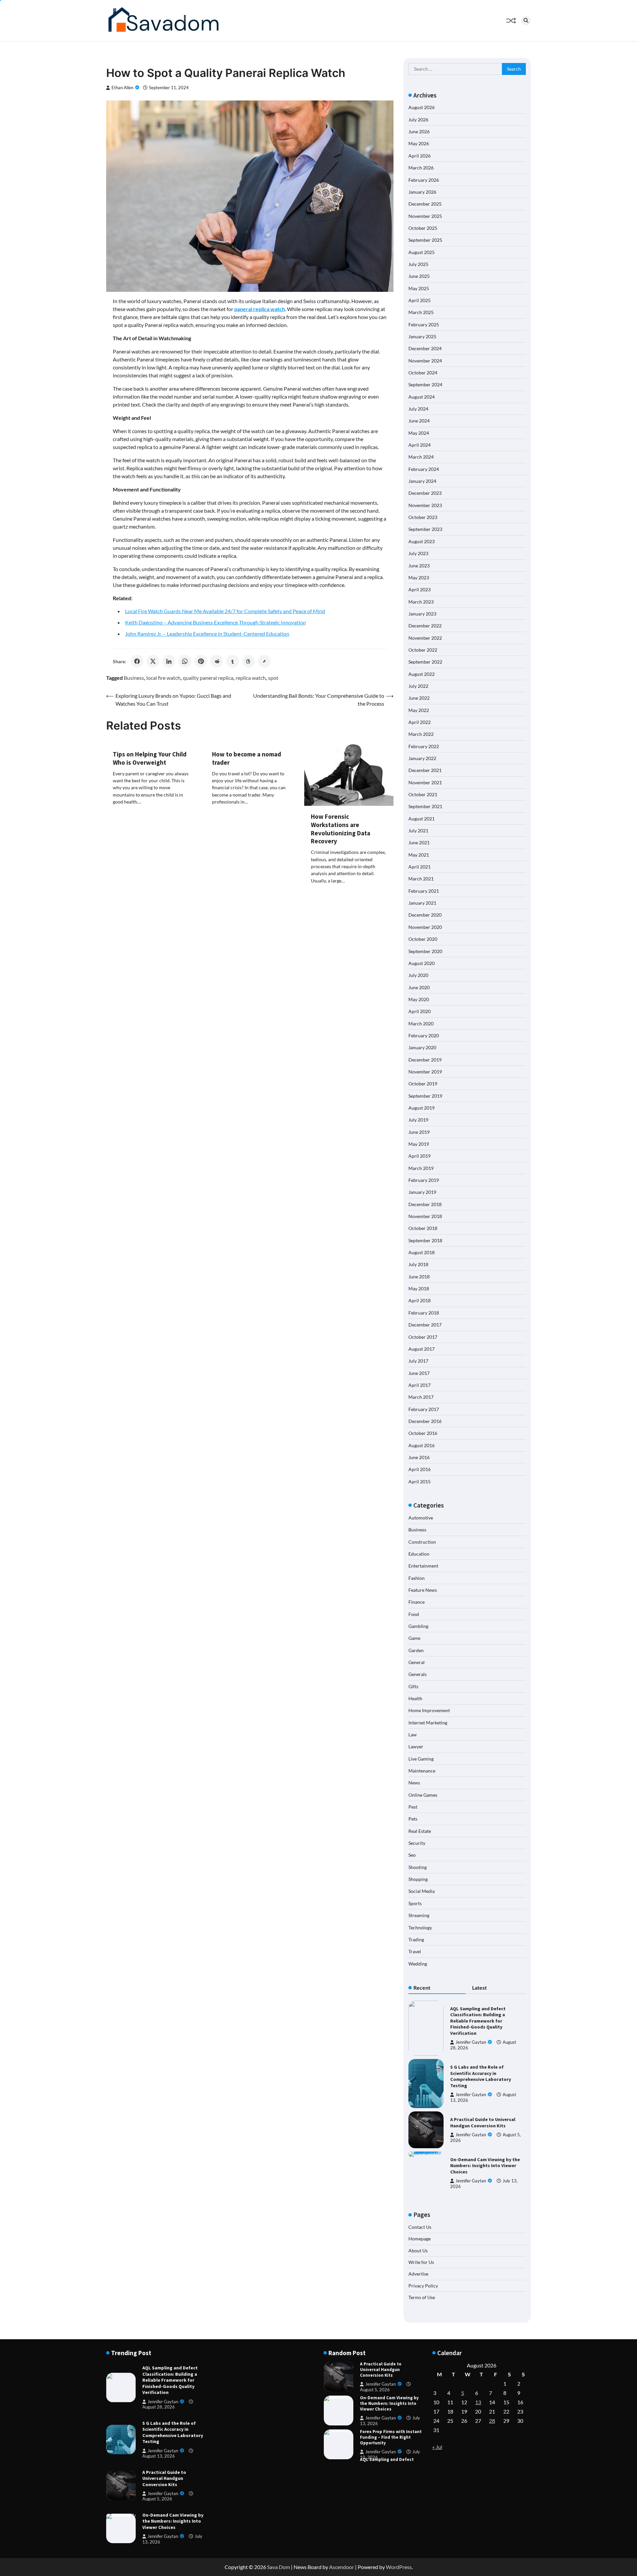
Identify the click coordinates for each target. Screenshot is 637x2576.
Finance (417, 1602)
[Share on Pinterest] (201, 661)
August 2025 (422, 252)
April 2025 (420, 300)
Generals (418, 1674)
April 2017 (420, 1385)
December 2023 (425, 493)
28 (492, 2421)
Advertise (418, 2274)
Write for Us (421, 2262)
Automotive (421, 1518)
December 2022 (425, 626)
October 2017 (423, 1337)
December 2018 (425, 1204)
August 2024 (422, 397)
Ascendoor (342, 2567)
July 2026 (418, 120)
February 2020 (424, 1035)
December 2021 (425, 770)
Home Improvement (429, 1710)
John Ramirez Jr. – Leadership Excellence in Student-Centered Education (207, 634)
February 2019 (424, 1180)
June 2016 (419, 1457)
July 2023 (418, 553)
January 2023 (422, 614)
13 (478, 2402)
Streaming (419, 1915)
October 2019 (423, 1084)
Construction (422, 1542)
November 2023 (425, 505)
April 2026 (420, 156)
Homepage (420, 2239)
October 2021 (423, 794)
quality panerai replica (208, 678)
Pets (413, 1819)
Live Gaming (421, 1759)
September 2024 (425, 385)
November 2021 (425, 782)
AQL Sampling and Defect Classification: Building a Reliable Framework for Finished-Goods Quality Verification (478, 2021)
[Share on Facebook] (137, 661)
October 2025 (423, 228)
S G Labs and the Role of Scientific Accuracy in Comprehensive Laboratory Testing (481, 2076)
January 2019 (422, 1192)
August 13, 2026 (159, 2456)
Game (414, 1638)
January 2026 (422, 192)
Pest (413, 1807)
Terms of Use (422, 2297)
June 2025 (419, 276)
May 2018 (419, 1288)
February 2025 (424, 324)
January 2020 (422, 1047)
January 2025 (422, 336)
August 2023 (422, 541)
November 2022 (425, 638)
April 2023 (420, 589)
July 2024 (418, 409)
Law (413, 1735)
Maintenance (422, 1771)
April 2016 (420, 1469)
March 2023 (421, 602)
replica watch (251, 678)
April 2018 (420, 1300)
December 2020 (425, 915)
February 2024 (424, 469)
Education (419, 1554)
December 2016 (425, 1421)
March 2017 (421, 1397)
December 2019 (425, 1060)
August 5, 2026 (157, 2499)
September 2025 (425, 240)
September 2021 (425, 806)
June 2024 (419, 421)
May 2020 (419, 999)
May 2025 (419, 288)
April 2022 (420, 722)
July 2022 (418, 686)
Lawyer (416, 1746)
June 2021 (419, 842)
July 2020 (418, 975)
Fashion (417, 1578)
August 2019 (422, 1108)
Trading (416, 1939)
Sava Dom (279, 2567)
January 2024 (422, 481)
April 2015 (420, 1481)
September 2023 (425, 529)
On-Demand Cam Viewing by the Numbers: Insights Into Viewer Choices (485, 2166)
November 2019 (425, 1072)
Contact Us (420, 2227)
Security (417, 1843)
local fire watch (163, 678)
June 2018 (419, 1277)
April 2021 (420, 867)
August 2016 (422, 1445)
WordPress (399, 2567)
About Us (418, 2251)
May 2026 (419, 143)
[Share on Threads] (248, 661)
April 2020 (420, 1011)
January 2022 (422, 758)
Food (414, 1614)
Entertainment (423, 1566)
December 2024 (425, 348)
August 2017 (422, 1349)
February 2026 (424, 180)
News (414, 1783)
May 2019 (419, 1144)
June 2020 (419, 987)
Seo (412, 1855)
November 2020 (425, 927)
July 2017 (418, 1361)
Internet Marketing (428, 1723)
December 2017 (425, 1325)
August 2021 (422, 819)
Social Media (422, 1891)
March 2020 (421, 1024)
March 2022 (421, 734)
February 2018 (424, 1313)
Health (415, 1698)
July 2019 (418, 1120)
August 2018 (422, 1252)
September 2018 (425, 1240)
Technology (420, 1928)
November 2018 (425, 1216)
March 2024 (421, 457)
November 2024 (425, 361)
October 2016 (423, 1433)
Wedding (418, 1964)
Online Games (423, 1795)
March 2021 (421, 879)
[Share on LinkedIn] (169, 661)
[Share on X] (153, 661)
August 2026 (422, 107)
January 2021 (422, 903)
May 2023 (419, 578)
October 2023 (423, 517)
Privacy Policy (423, 2286)
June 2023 (419, 566)
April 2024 (420, 445)
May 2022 (419, 710)
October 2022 (423, 650)
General (417, 1662)
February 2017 (424, 1409)
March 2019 (421, 1168)
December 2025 (425, 204)
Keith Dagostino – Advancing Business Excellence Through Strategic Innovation (215, 622)
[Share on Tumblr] (233, 661)
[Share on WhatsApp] (185, 661)
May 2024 (419, 433)
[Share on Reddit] (217, 661)
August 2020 (422, 963)
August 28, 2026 (159, 2407)
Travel (415, 1951)
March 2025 (421, 312)
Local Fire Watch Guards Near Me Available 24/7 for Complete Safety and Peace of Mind (225, 611)
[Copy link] (264, 661)
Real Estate (420, 1831)
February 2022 (424, 746)
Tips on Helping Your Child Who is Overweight (150, 758)
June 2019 (419, 1132)
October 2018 (423, 1228)
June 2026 (419, 131)
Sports (415, 1903)
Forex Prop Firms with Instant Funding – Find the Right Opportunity (391, 2403)
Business (134, 678)
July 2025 (418, 264)
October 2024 (423, 373)
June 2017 (419, 1373)
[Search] (526, 21)
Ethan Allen (122, 88)
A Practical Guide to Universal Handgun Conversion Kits (483, 2123)
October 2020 (423, 939)
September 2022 (425, 662)
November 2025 (425, 216)
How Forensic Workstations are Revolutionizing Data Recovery (341, 829)
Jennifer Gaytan (471, 2042)
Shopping (418, 1879)
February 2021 (424, 891)
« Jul (437, 2447)
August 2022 (422, 674)
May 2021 (419, 855)
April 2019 (420, 1156)
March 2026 (421, 168)
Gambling (418, 1626)
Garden (416, 1650)
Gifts (413, 1686)
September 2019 (425, 1096)
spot (273, 678)
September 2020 (425, 951)
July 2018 (418, 1264)
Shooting (418, 1867)
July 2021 (418, 831)
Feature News (423, 1590)
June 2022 (419, 698)
